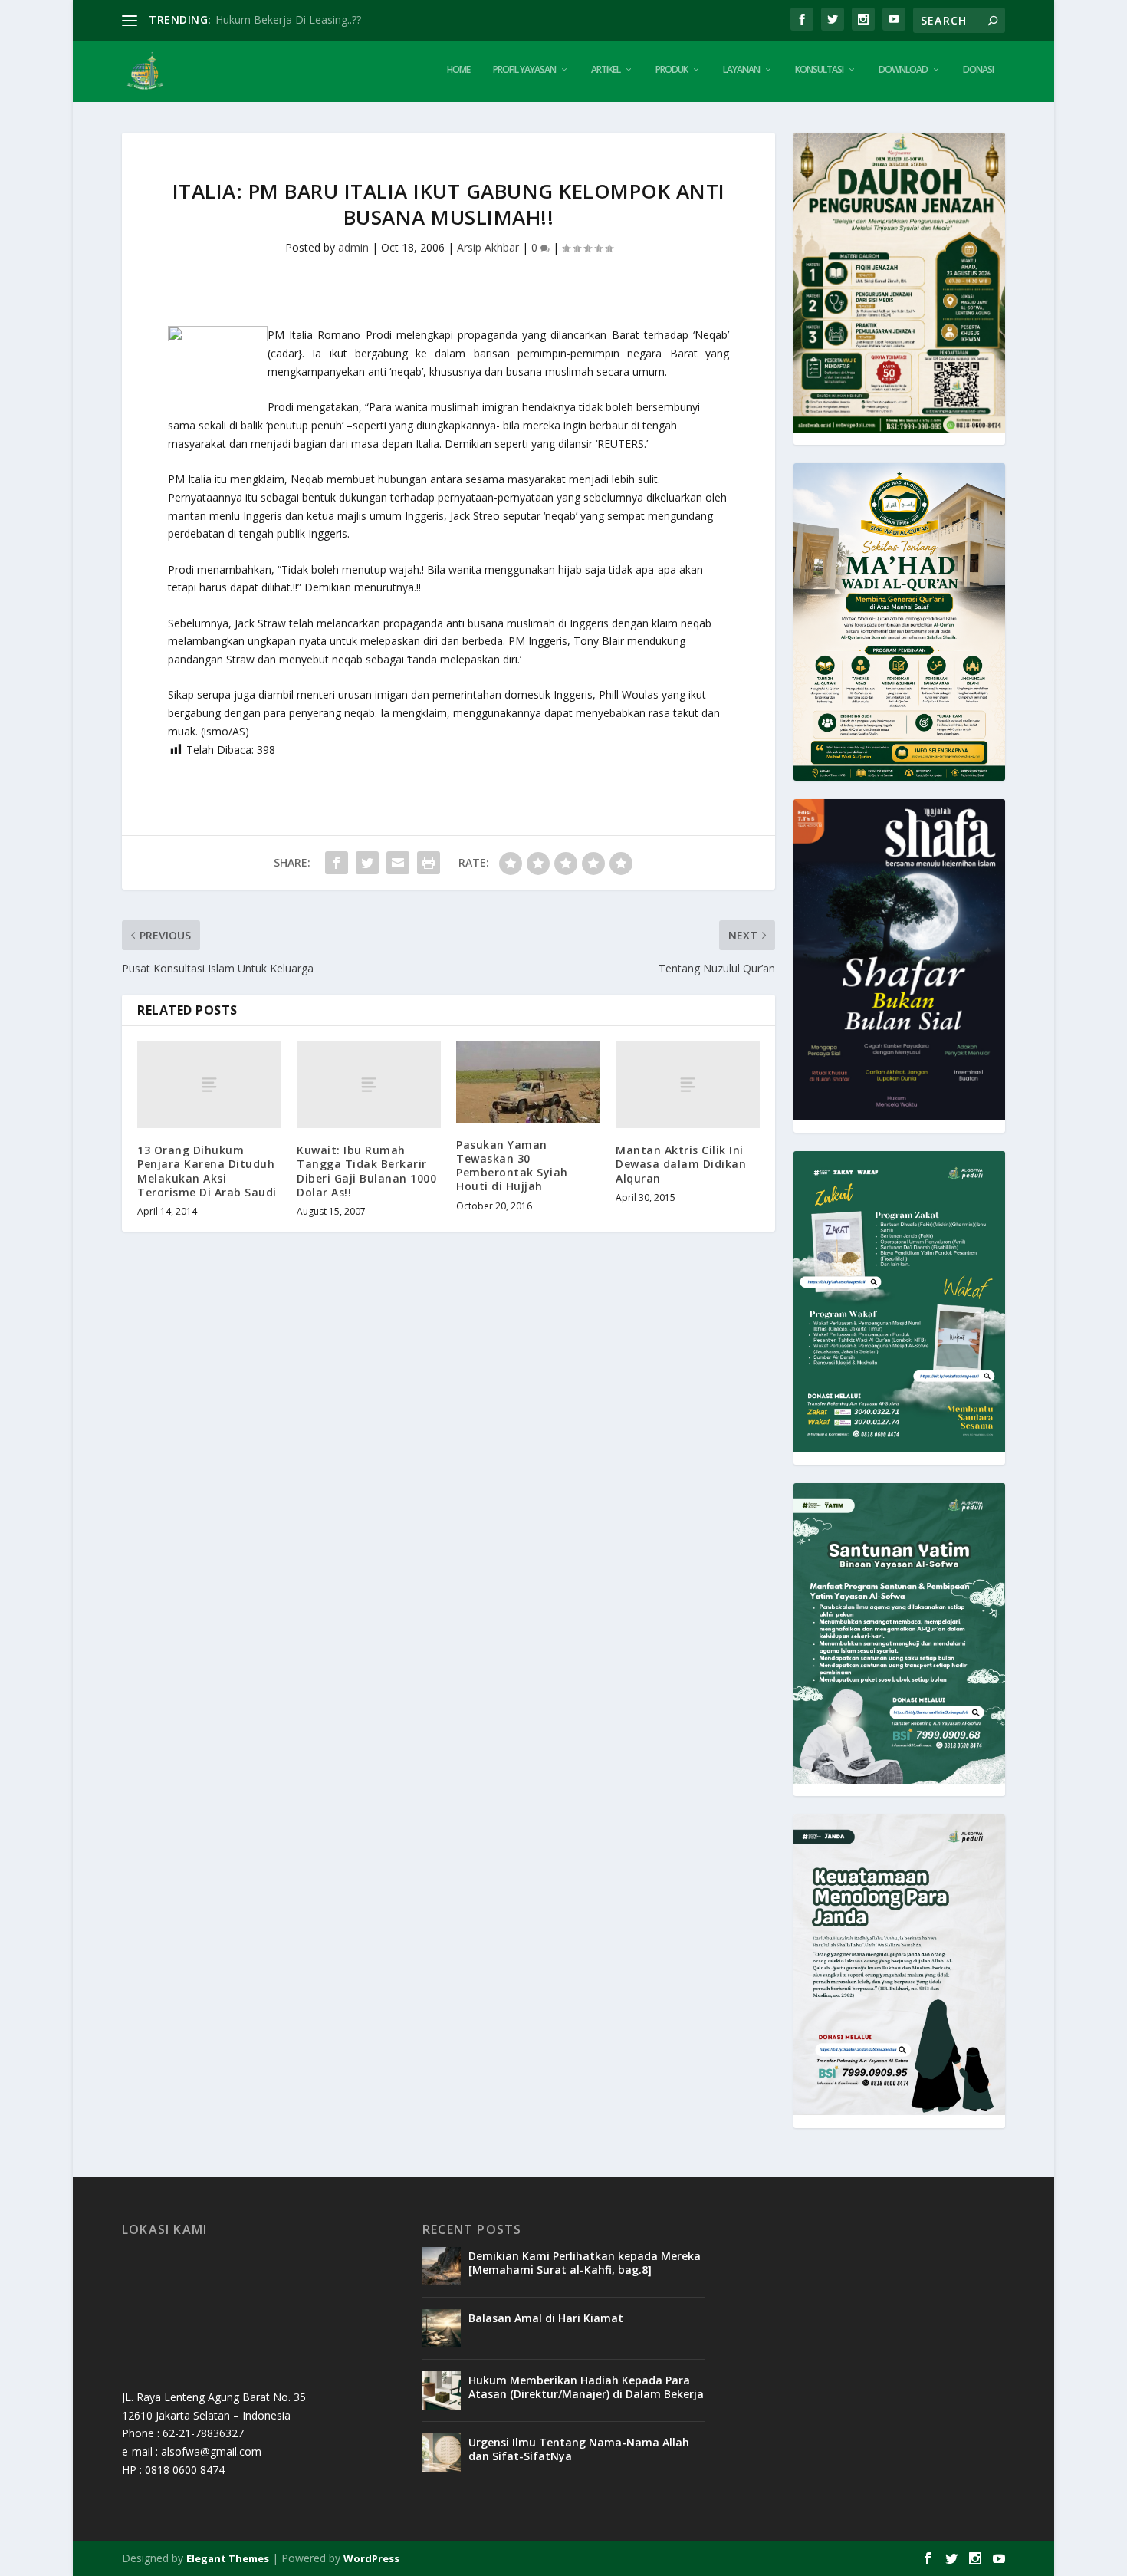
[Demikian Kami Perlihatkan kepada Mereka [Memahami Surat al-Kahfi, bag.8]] (442, 2266)
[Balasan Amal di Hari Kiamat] (442, 2328)
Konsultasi (819, 70)
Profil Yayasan (524, 70)
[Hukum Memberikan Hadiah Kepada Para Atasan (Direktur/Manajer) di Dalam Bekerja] (442, 2390)
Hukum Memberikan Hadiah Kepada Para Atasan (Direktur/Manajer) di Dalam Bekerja (586, 2387)
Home (458, 70)
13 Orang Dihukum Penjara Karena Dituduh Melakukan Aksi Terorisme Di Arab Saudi (207, 1171)
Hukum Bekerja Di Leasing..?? (288, 20)
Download (903, 70)
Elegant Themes (228, 2558)
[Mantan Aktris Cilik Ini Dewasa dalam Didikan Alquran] (688, 1085)
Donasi (978, 70)
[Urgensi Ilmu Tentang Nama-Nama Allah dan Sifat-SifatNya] (442, 2453)
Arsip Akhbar (488, 247)
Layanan (741, 70)
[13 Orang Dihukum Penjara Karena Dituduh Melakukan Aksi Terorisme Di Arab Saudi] (209, 1085)
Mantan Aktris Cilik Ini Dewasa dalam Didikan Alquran (681, 1164)
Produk (672, 70)
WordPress (371, 2558)
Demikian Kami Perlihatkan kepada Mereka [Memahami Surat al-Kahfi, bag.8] (585, 2263)
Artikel (606, 70)
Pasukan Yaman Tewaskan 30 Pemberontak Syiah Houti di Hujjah (512, 1166)
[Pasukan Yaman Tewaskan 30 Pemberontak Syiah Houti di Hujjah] (528, 1082)
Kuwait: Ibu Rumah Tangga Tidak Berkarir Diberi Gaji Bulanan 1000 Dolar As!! (366, 1171)
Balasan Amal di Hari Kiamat (546, 2318)
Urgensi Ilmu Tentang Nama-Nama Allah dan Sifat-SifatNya (579, 2449)
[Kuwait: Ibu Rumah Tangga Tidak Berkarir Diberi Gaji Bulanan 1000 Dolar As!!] (369, 1085)
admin (353, 247)
